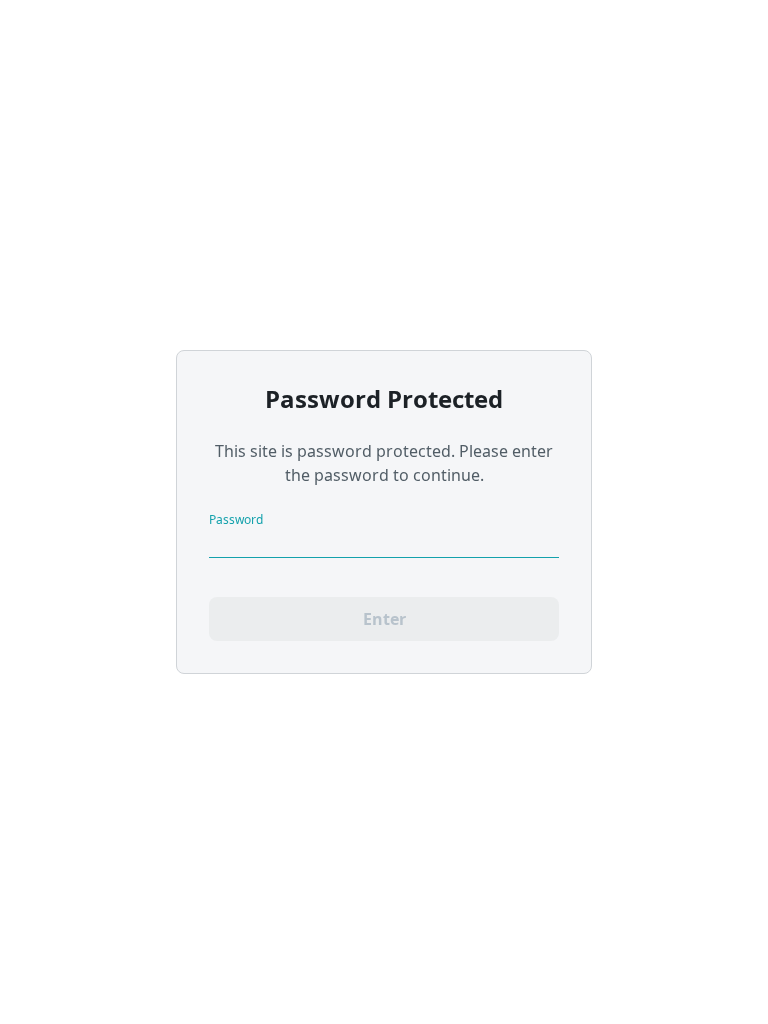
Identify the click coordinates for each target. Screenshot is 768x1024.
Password (236, 519)
